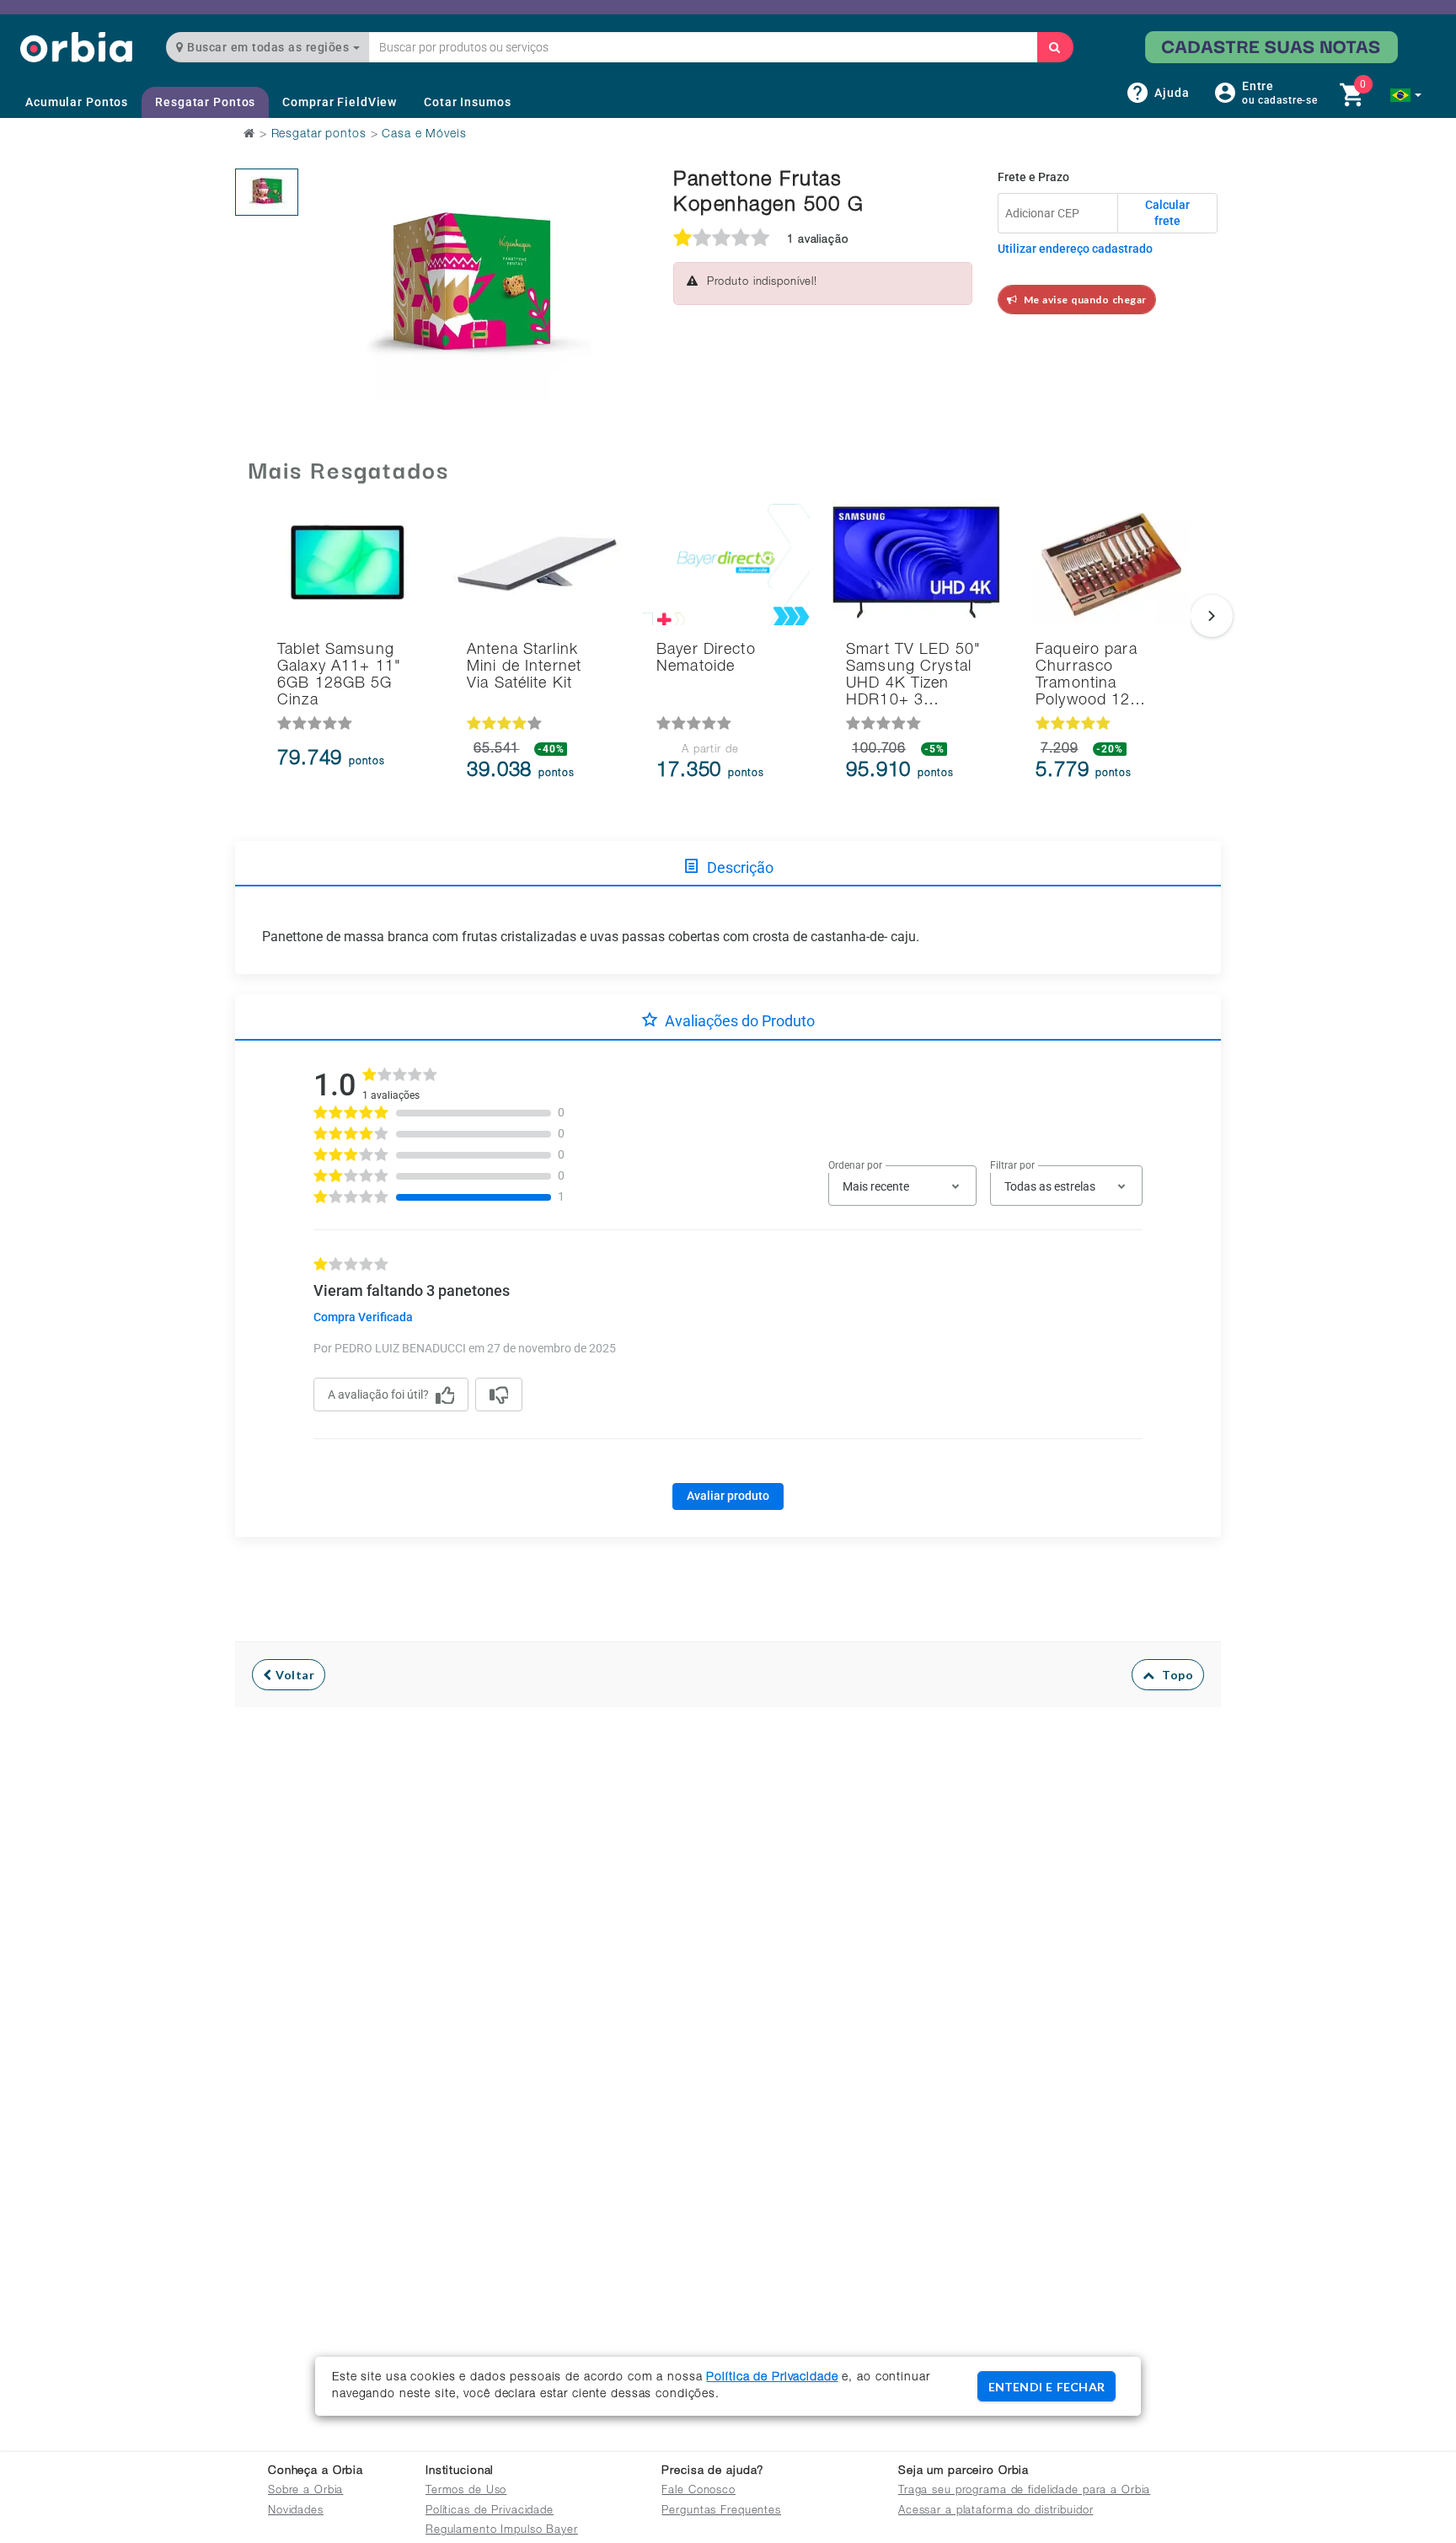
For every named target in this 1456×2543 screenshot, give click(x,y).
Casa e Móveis (424, 135)
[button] (1406, 95)
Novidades (296, 2511)
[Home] (76, 47)
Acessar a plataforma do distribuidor (996, 2511)
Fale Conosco (699, 2491)
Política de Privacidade (772, 2378)
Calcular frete (1167, 213)
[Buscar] (1055, 47)
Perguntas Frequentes (721, 2511)
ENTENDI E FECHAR (1046, 2387)
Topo (1174, 1675)
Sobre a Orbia (305, 2491)
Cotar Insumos (467, 102)
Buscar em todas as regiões (268, 47)
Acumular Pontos (77, 102)
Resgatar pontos (319, 135)
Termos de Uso (466, 2491)
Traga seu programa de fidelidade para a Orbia (1024, 2491)
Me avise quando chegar (1082, 300)
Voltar (294, 1675)
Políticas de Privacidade (490, 2511)
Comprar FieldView (340, 102)
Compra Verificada (363, 1317)
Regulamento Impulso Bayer (502, 2531)
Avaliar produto (728, 1496)
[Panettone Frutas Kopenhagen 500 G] (267, 192)
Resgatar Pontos (205, 102)
